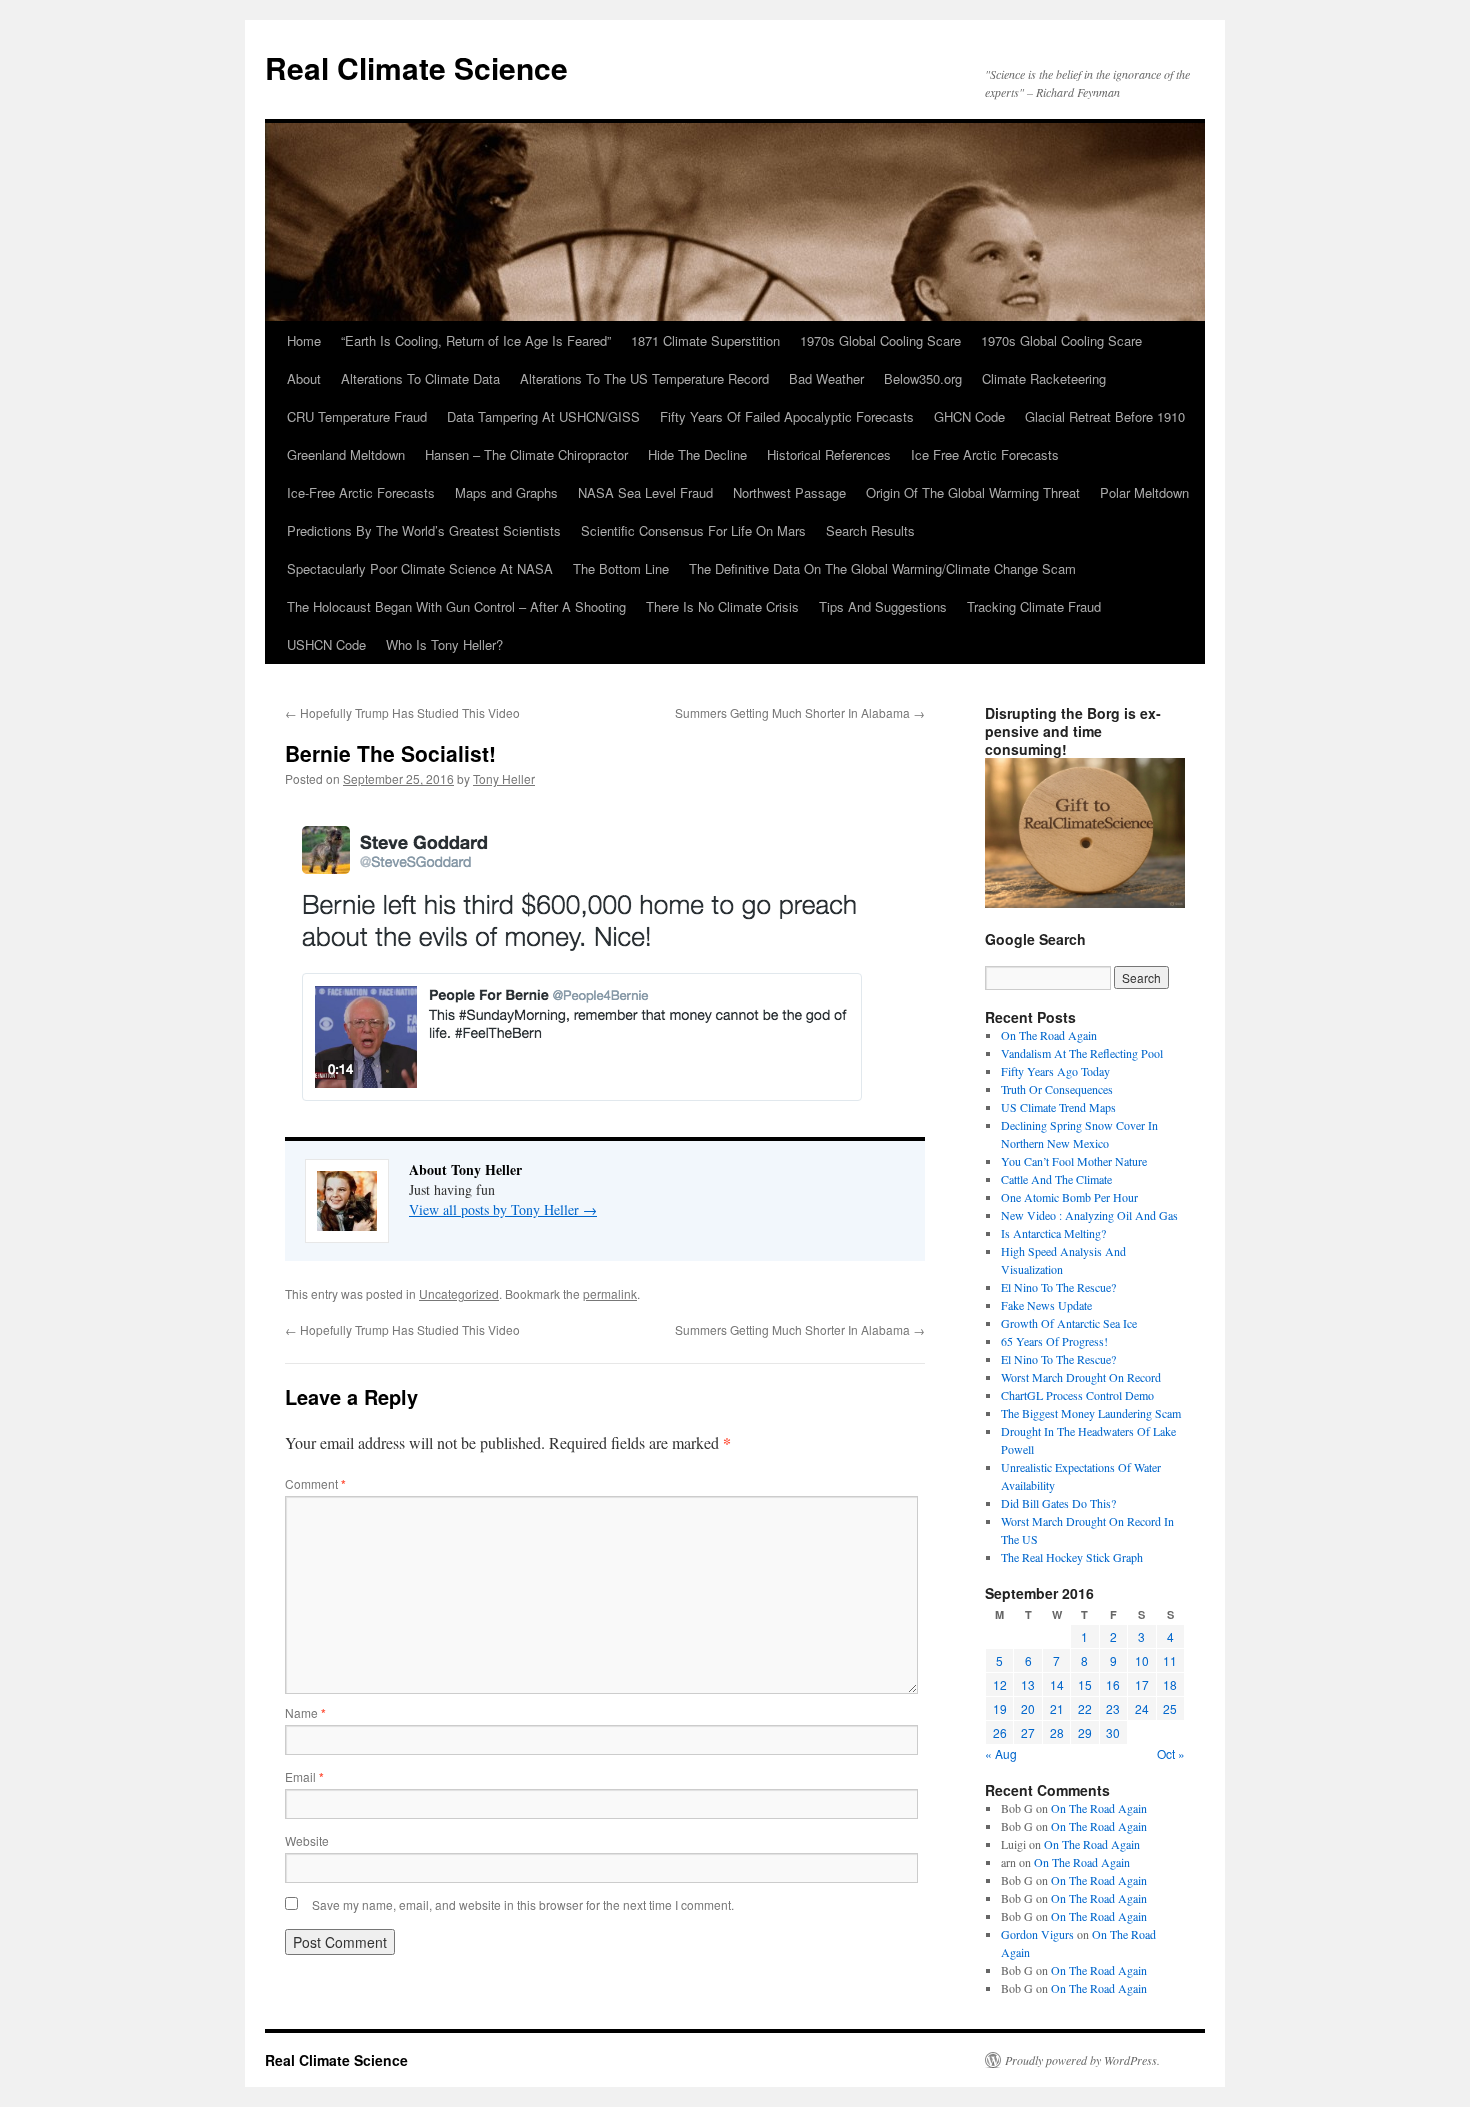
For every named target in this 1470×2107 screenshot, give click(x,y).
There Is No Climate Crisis (722, 606)
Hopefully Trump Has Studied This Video (402, 712)
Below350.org (923, 378)
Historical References (829, 454)
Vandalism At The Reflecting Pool (1082, 1053)
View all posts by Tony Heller (503, 1209)
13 (1028, 1684)
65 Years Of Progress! (1054, 1341)
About (304, 378)
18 (1170, 1684)
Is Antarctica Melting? (1053, 1233)
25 (1170, 1708)
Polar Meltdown (1144, 492)
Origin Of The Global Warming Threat (973, 492)
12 (1000, 1684)
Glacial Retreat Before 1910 (1105, 416)
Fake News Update (1046, 1305)
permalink (610, 1293)
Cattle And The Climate (1056, 1179)
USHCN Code (326, 644)
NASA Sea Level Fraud (645, 492)
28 (1057, 1732)
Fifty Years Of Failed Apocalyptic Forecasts (787, 416)
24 (1142, 1708)
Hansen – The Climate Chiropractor (526, 454)
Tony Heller (504, 778)
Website (307, 1840)
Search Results (870, 530)
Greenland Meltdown (346, 454)
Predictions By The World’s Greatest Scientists (424, 530)
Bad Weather (826, 378)
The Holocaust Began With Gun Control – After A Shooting (456, 606)
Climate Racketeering (1044, 378)
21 (1057, 1708)
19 (1000, 1708)
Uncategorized (459, 1293)
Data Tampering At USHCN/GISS (543, 416)
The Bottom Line (621, 568)
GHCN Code (969, 416)
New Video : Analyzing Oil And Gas (1089, 1215)
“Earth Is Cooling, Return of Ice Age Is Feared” (476, 340)
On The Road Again (1049, 1035)
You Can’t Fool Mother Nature (1074, 1161)
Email (304, 1776)
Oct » (1171, 1753)
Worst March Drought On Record (1081, 1377)
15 (1085, 1684)
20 (1028, 1708)
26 (1000, 1732)
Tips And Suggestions (883, 606)
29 (1085, 1732)
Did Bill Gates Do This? (1058, 1503)
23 (1113, 1708)
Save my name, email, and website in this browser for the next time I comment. (523, 1904)
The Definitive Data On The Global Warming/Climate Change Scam (882, 568)
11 (1170, 1660)
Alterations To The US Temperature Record (644, 378)
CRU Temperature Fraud (357, 416)
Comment (315, 1483)
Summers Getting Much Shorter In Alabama (800, 712)
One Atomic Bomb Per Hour (1069, 1197)
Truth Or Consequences (1057, 1089)
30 (1113, 1732)
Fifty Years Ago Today (1055, 1071)
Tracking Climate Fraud (1034, 606)
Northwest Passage (789, 492)
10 (1142, 1660)
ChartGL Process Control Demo (1077, 1395)
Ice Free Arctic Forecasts (985, 454)
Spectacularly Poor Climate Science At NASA (420, 568)
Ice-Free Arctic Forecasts (361, 492)
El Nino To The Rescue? (1058, 1287)
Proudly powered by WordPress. (1082, 2060)
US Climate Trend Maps (1058, 1107)
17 (1142, 1684)
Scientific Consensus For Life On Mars (693, 530)
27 (1028, 1732)
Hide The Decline (697, 454)
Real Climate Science (416, 67)
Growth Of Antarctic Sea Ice (1069, 1323)
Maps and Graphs (506, 492)
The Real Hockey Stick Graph (1072, 1557)
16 (1113, 1684)
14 (1057, 1684)
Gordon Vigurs (1037, 1934)
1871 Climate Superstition (705, 340)
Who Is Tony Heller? (444, 644)
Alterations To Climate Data (420, 378)
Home (304, 340)
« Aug (1001, 1753)
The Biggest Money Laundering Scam (1091, 1413)
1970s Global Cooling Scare (880, 340)
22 (1085, 1708)
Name (305, 1712)
